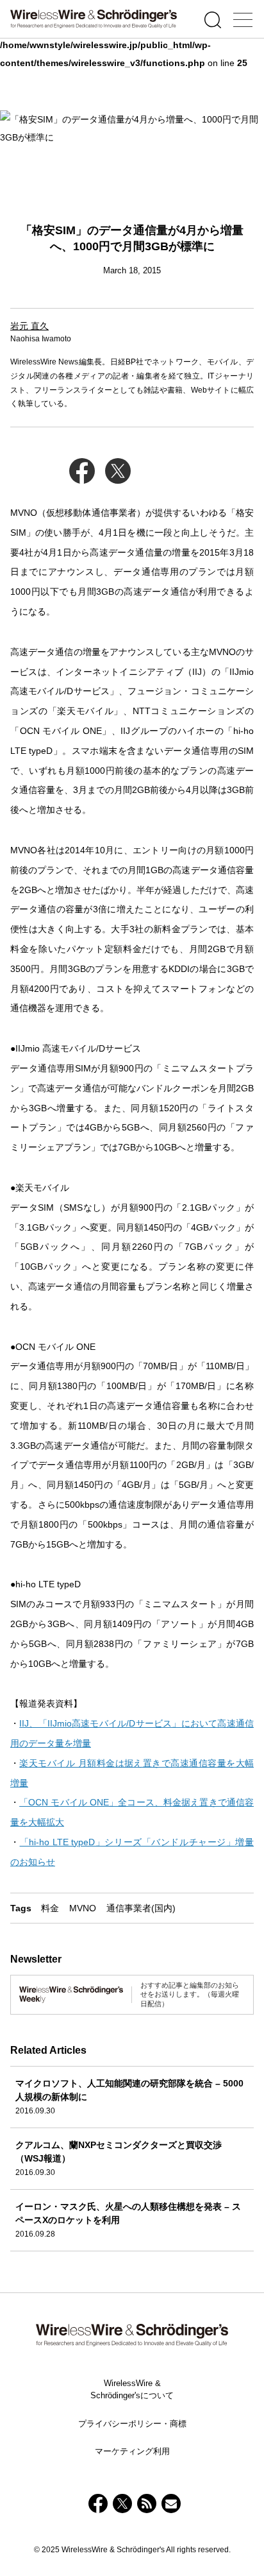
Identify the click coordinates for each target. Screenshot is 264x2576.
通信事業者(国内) (141, 1908)
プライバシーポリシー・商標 (132, 2424)
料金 (50, 1908)
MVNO (83, 1908)
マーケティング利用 (132, 2451)
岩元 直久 (29, 326)
